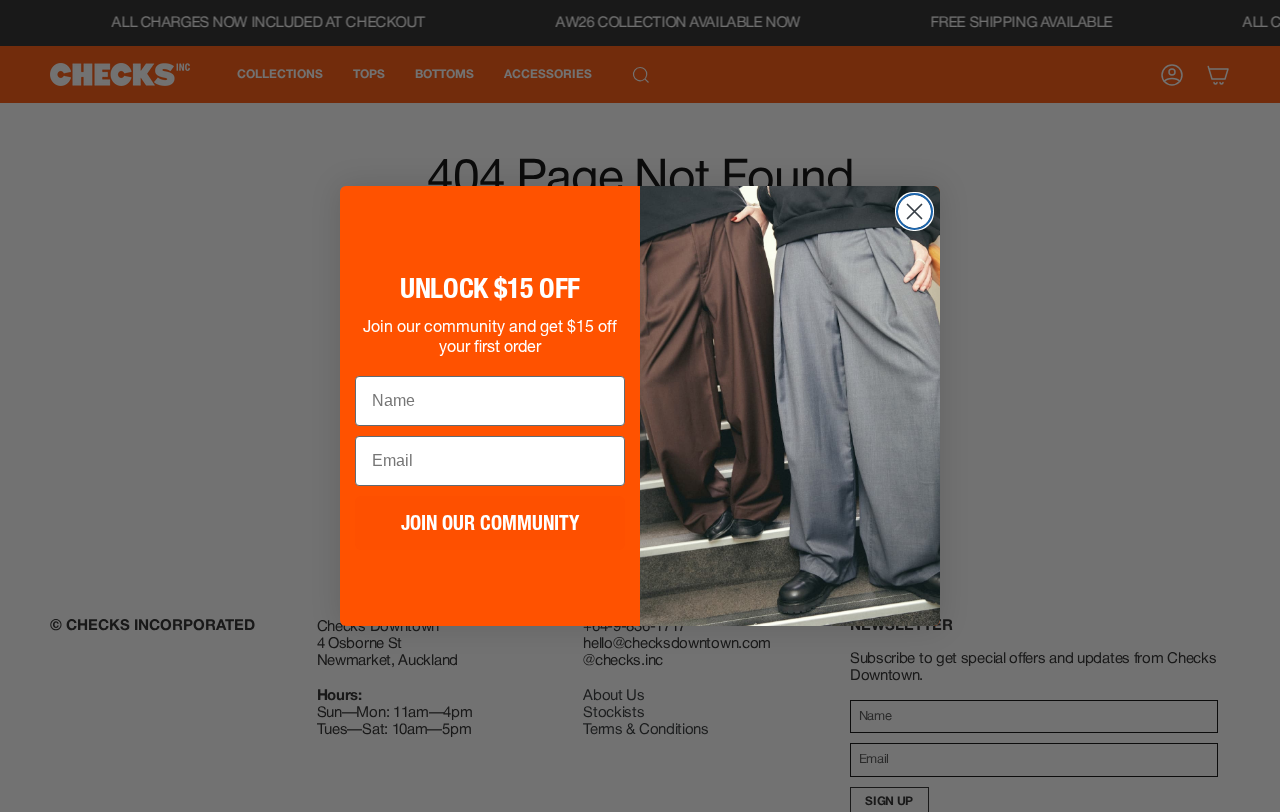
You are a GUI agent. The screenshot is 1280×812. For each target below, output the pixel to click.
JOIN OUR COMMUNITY (490, 523)
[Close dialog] (914, 211)
